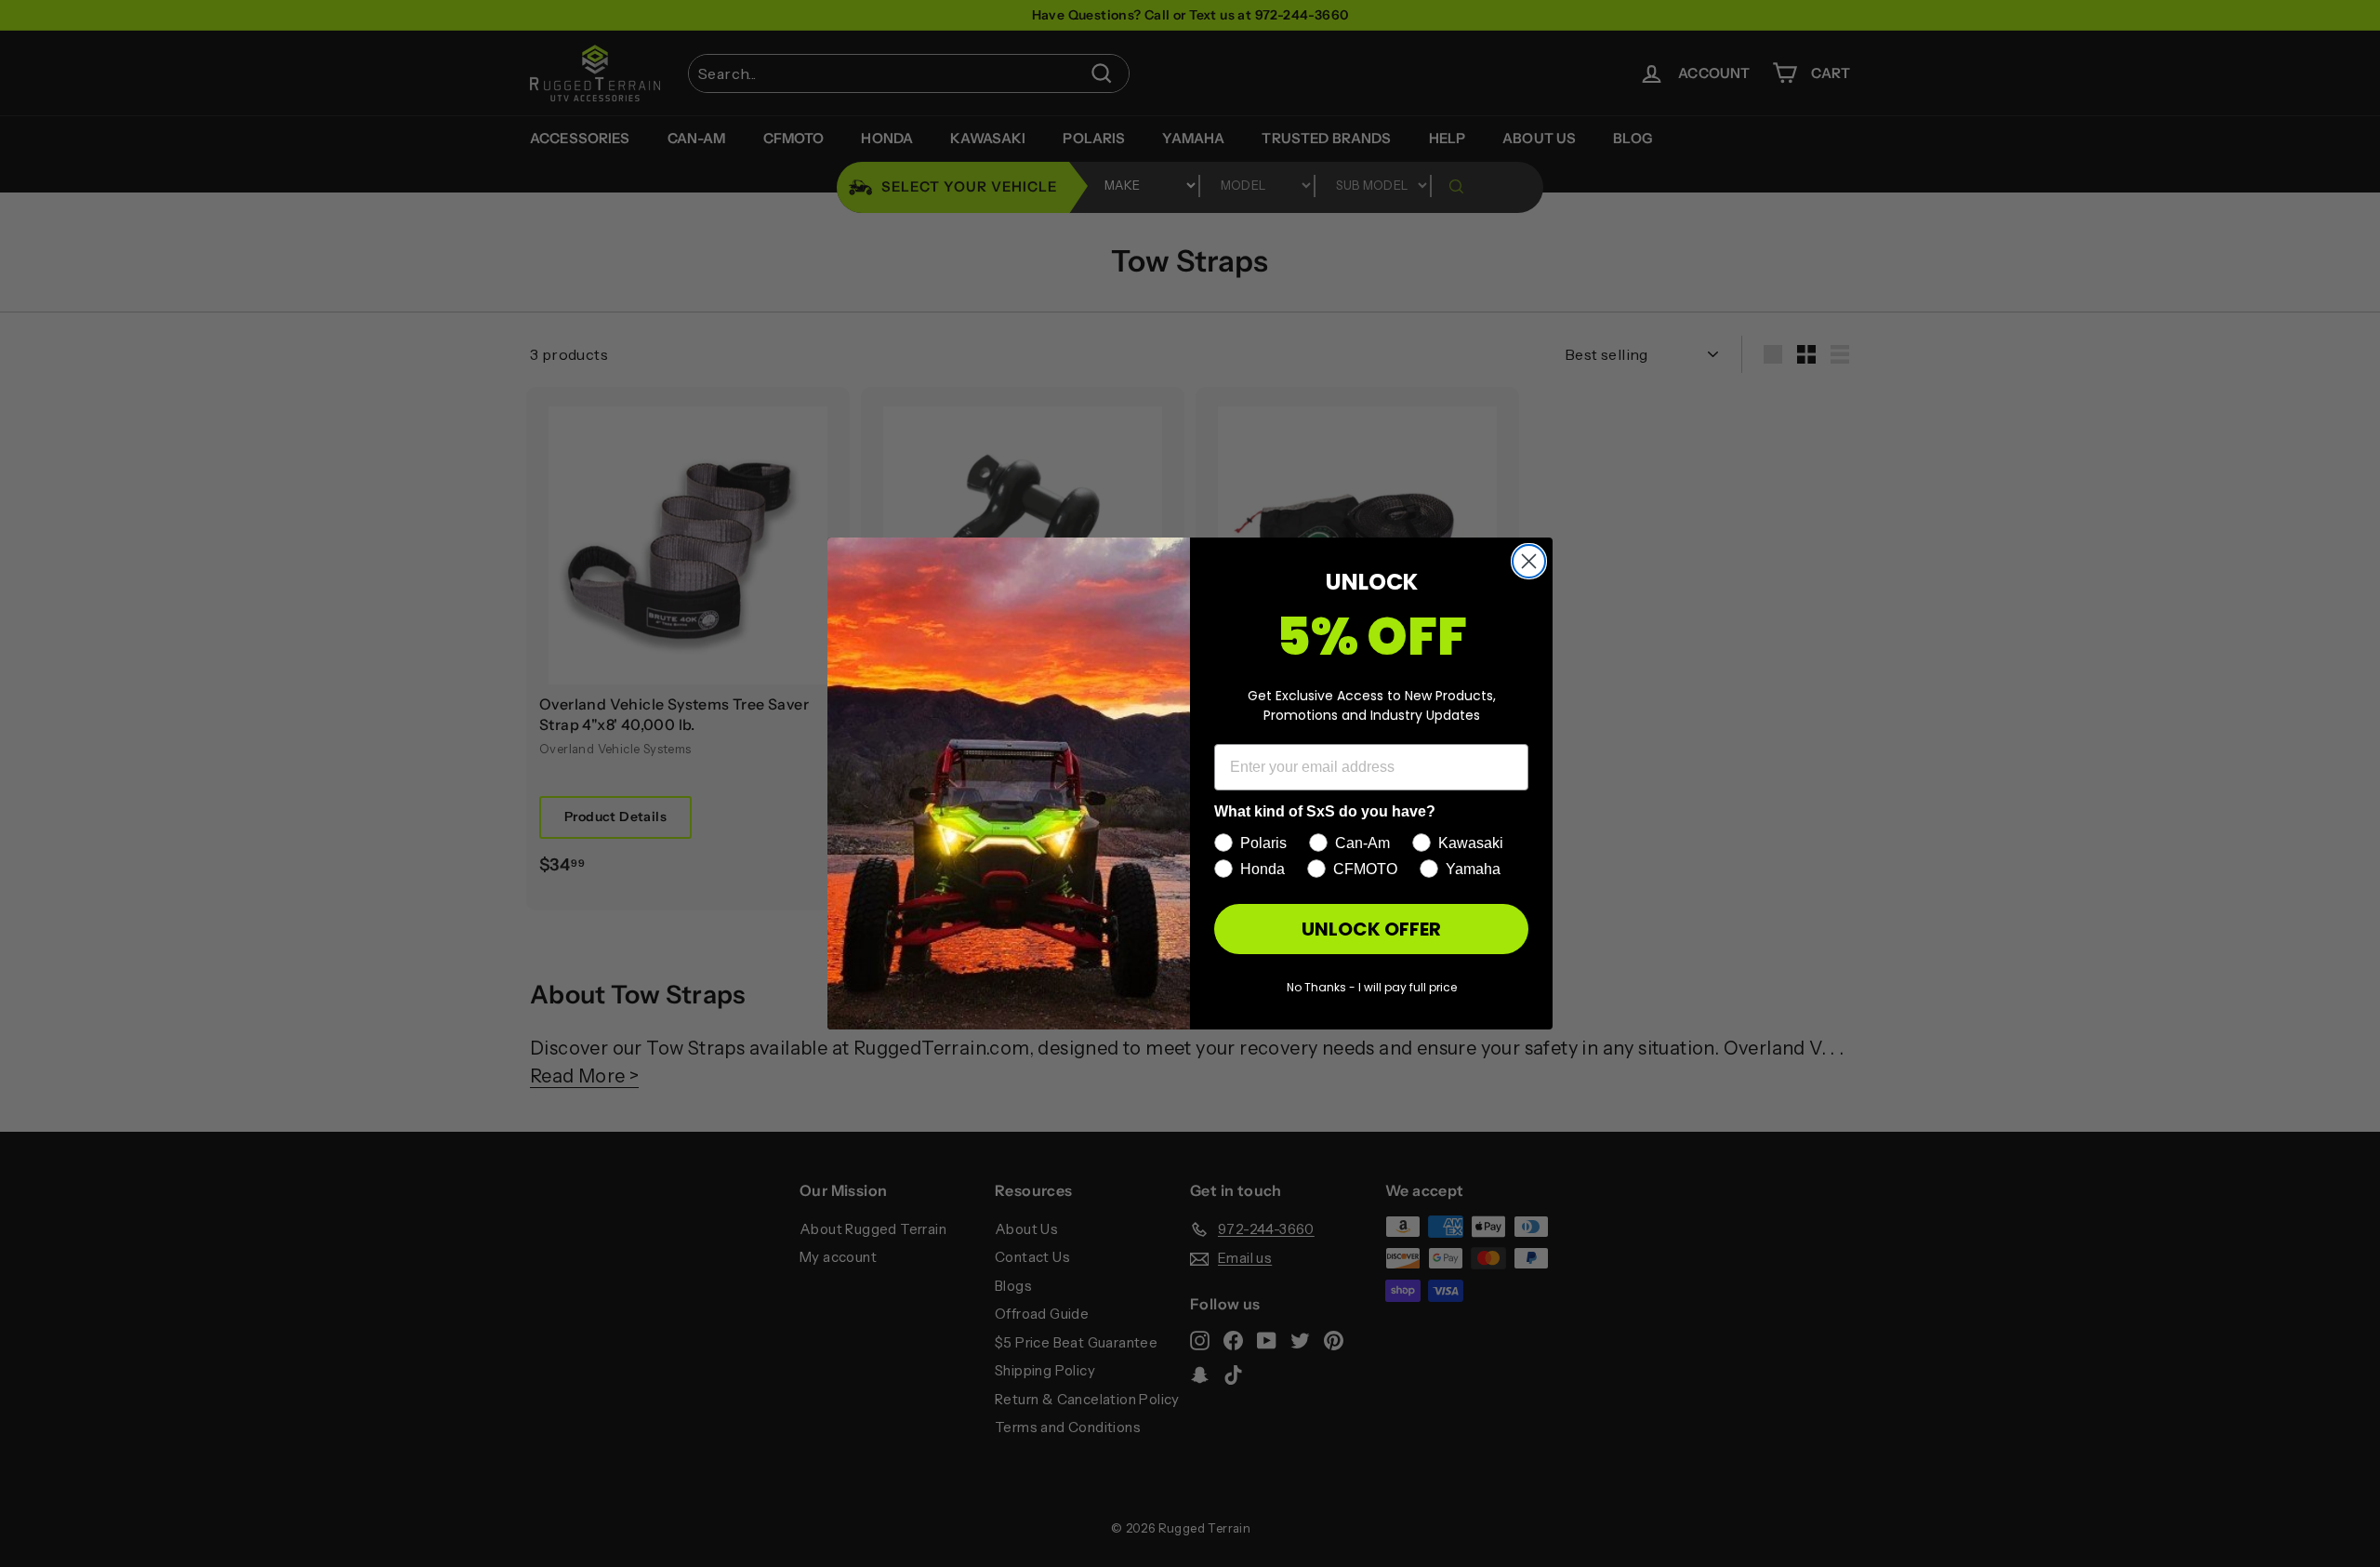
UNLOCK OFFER (1371, 929)
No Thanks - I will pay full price (1372, 987)
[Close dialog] (1529, 561)
